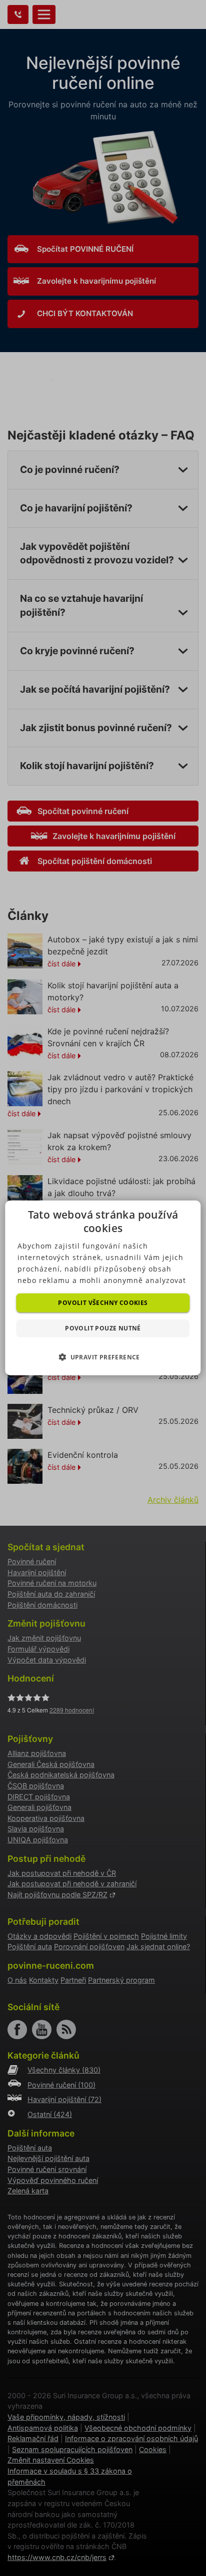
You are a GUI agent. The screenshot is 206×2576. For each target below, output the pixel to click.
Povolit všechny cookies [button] (103, 1303)
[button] (103, 1357)
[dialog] (103, 1288)
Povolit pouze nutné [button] (103, 1328)
